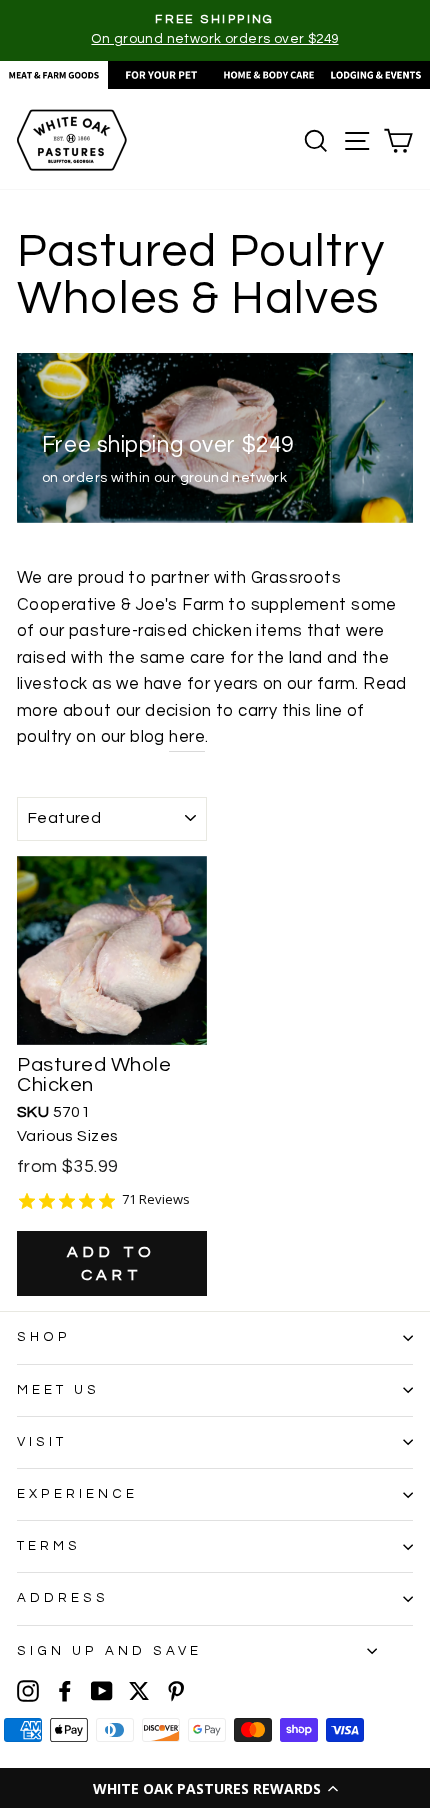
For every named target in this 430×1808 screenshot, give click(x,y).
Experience (77, 1494)
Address (63, 1598)
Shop (44, 1337)
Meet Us (58, 1390)
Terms (49, 1546)
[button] (215, 1788)
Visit (42, 1442)
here (187, 736)
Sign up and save (109, 1651)
